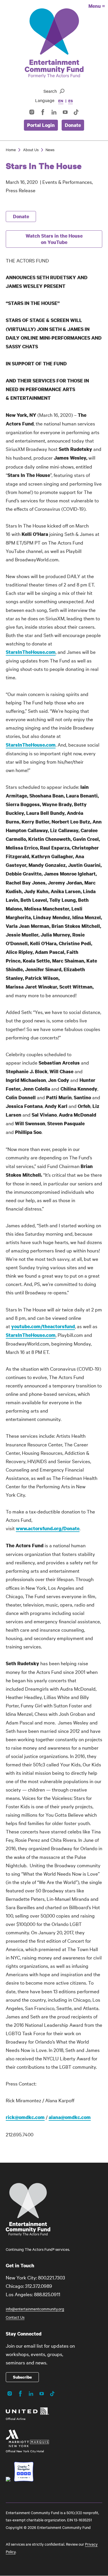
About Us (31, 149)
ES (70, 101)
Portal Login (41, 125)
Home (11, 149)
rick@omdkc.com (25, 2117)
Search (50, 91)
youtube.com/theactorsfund (43, 1326)
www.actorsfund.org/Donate (48, 1528)
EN (61, 101)
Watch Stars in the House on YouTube (54, 239)
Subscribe (22, 2377)
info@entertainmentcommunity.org (35, 2309)
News (50, 149)
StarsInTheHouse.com (31, 652)
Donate (73, 125)
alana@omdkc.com (70, 2117)
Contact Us (15, 2317)
